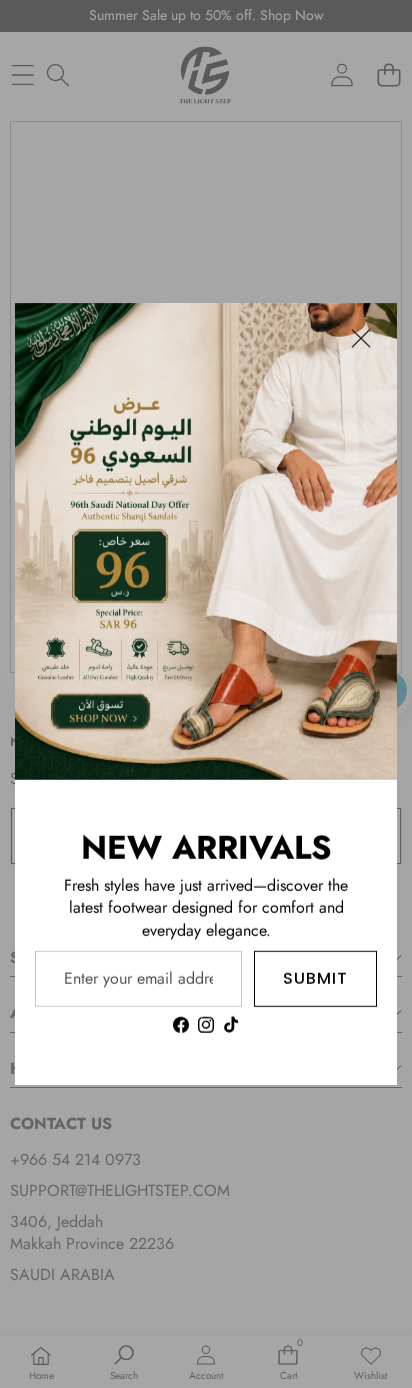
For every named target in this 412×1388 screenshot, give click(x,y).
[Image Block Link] (206, 541)
